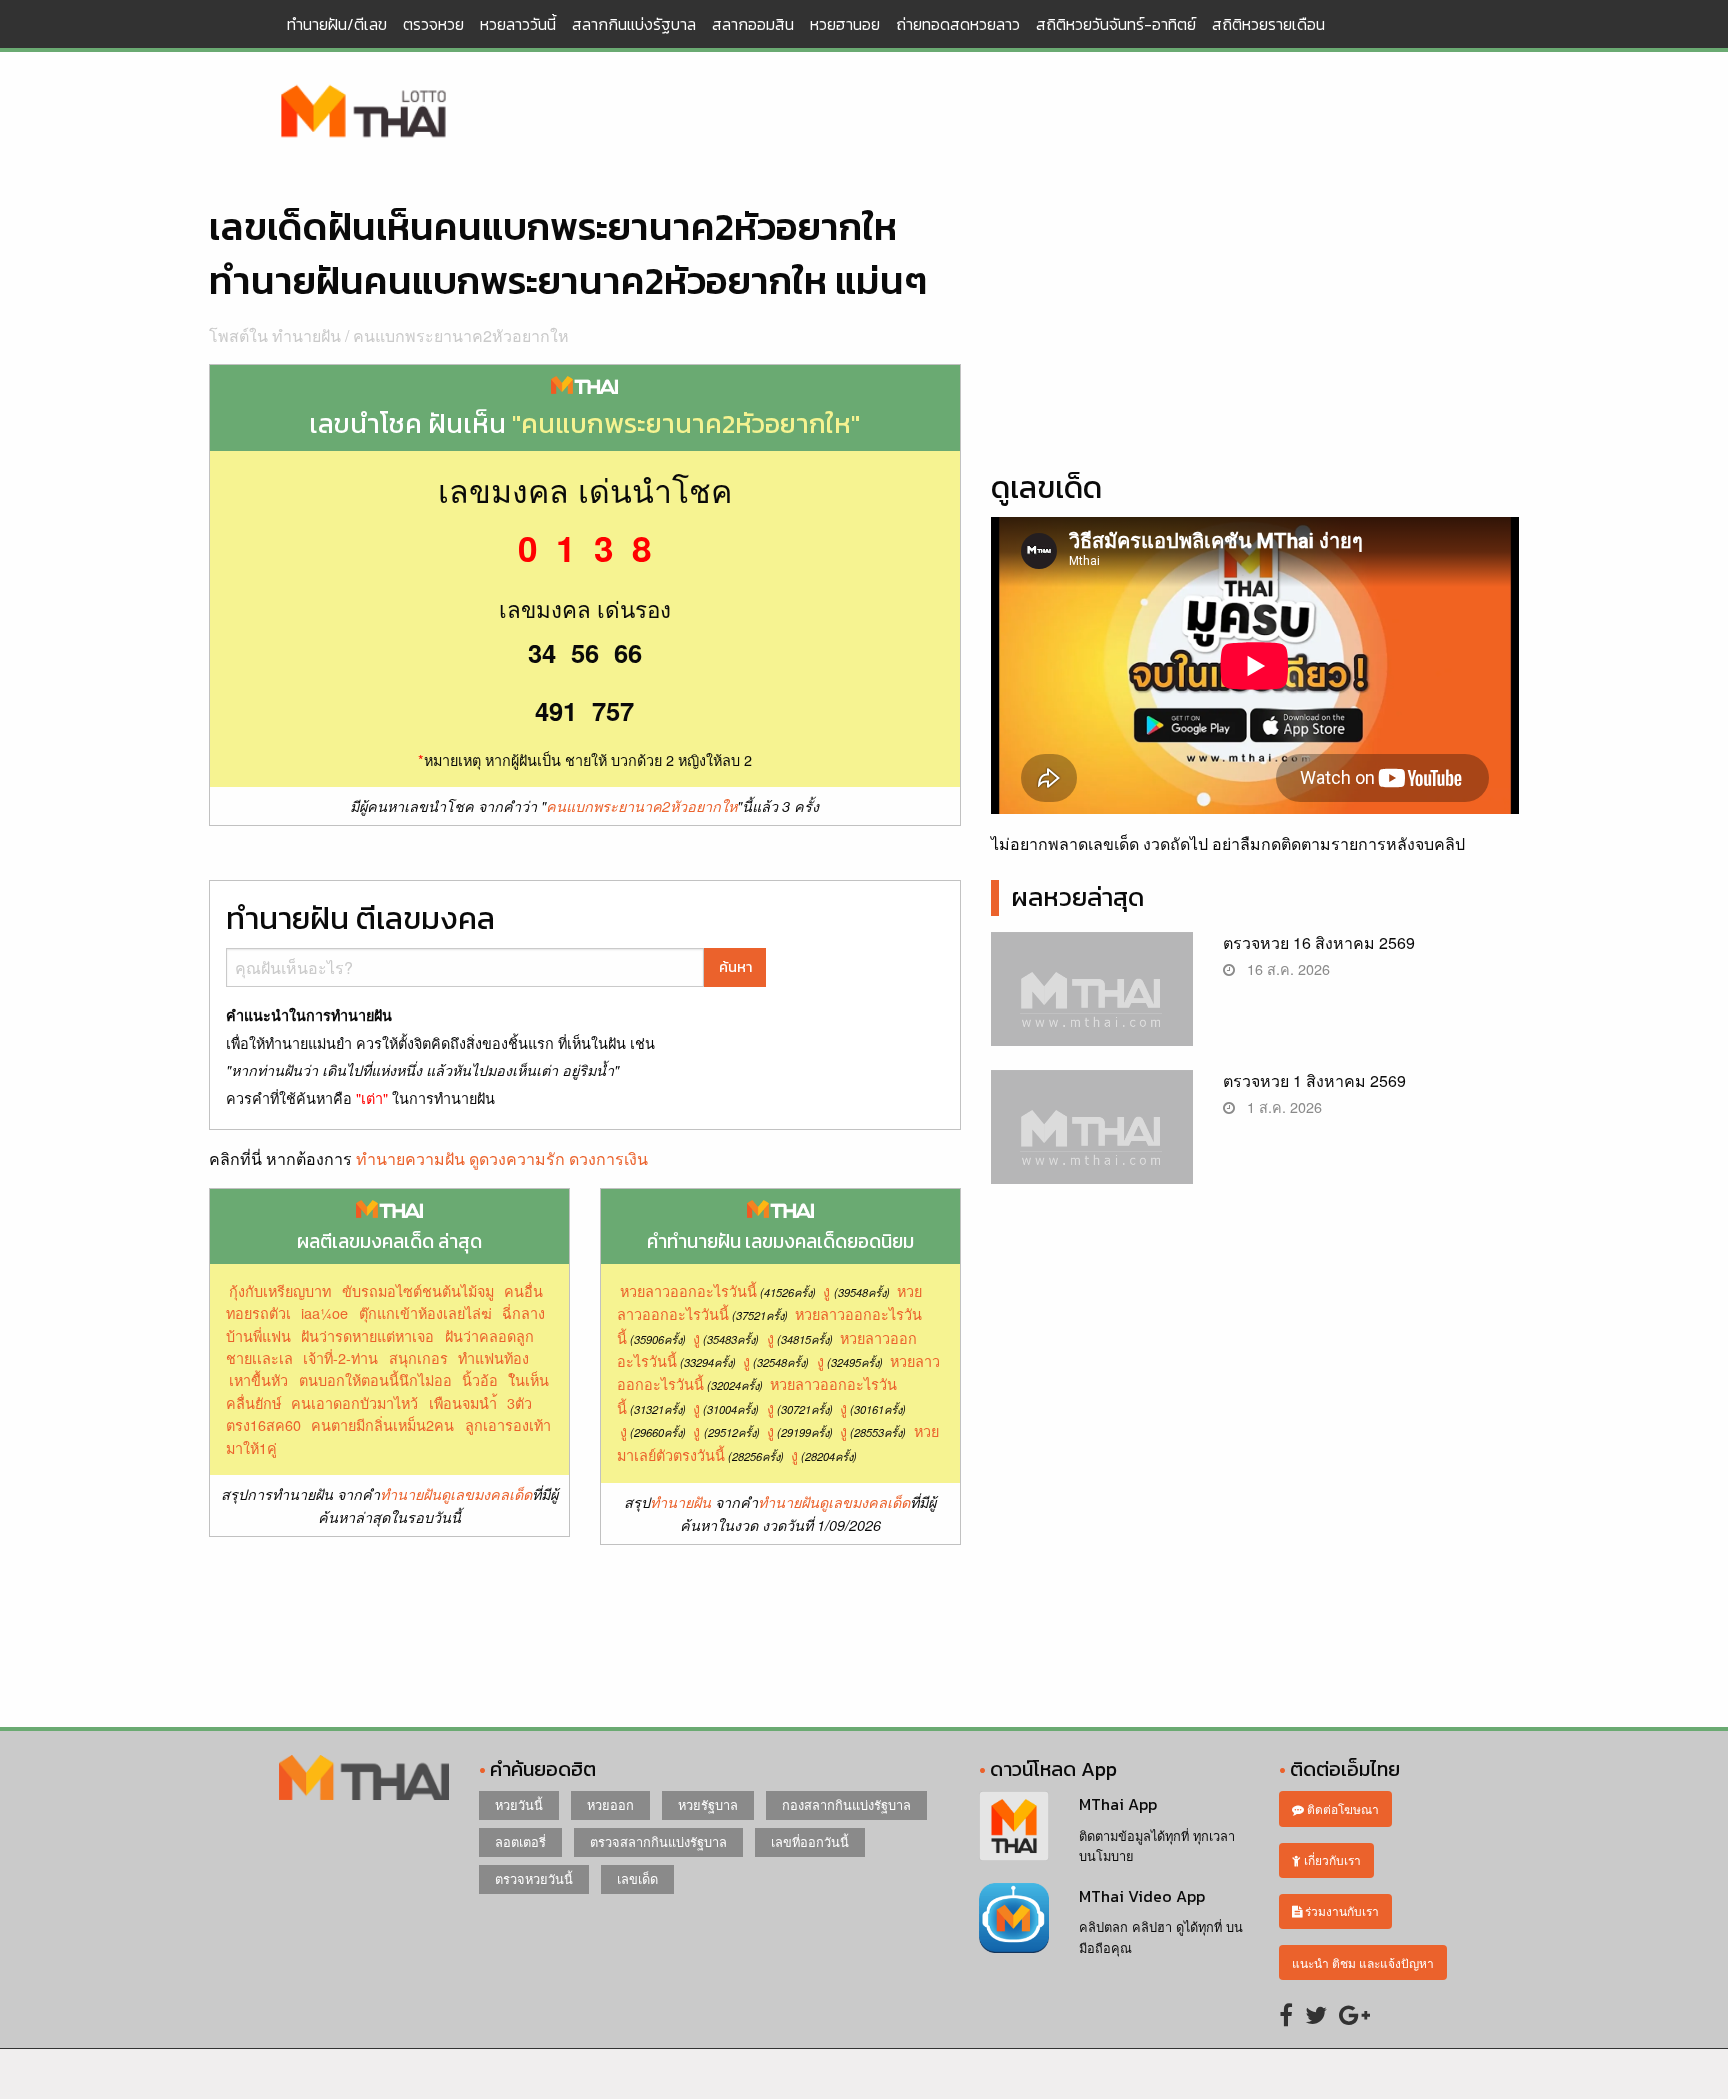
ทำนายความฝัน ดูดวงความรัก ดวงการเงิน (502, 1158)
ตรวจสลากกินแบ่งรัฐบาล (658, 1841)
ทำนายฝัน (680, 1502)
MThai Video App (1142, 1896)
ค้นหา (735, 967)
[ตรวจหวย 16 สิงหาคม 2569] (1092, 1005)
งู (826, 1290)
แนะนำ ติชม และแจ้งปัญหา (1363, 1962)
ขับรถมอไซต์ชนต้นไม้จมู (418, 1290)
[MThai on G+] (1354, 2013)
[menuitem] (337, 24)
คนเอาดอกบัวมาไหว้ (354, 1402)
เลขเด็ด (637, 1878)
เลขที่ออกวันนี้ (810, 1841)
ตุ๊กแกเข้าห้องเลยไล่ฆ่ (425, 1312)
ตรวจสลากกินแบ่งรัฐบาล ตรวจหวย (364, 113)
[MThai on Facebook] (1286, 2013)
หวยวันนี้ (519, 1804)
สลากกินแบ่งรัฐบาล (634, 24)
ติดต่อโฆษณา (1341, 1808)
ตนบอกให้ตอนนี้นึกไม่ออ (375, 1379)
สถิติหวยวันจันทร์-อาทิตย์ (1116, 24)
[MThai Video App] (1014, 1915)
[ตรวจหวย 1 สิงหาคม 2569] (1092, 1143)
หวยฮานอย (845, 24)
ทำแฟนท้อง (493, 1357)
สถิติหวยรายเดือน (1268, 24)
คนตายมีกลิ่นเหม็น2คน (382, 1424)
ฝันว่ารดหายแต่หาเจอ (367, 1335)
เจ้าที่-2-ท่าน (340, 1357)
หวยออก (610, 1804)
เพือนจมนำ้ (463, 1402)
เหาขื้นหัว (258, 1379)
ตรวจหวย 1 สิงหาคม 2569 (1314, 1080)
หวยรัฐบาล (708, 1804)
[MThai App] (1014, 1824)
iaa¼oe (324, 1312)
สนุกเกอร (418, 1357)
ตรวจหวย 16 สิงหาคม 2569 (1319, 942)
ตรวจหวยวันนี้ (534, 1878)
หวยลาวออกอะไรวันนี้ (688, 1290)
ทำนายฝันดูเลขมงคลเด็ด (456, 1494)
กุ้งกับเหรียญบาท (280, 1290)
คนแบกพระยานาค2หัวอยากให (461, 335)
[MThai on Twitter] (1316, 2013)
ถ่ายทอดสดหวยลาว (958, 24)
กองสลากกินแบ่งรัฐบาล (846, 1804)
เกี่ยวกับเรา (1331, 1859)
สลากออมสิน (753, 24)
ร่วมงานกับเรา (1340, 1910)
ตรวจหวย (433, 24)
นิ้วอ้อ (480, 1379)
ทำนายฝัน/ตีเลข (337, 24)
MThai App (1118, 1804)
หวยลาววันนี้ (518, 24)
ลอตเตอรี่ (520, 1841)
